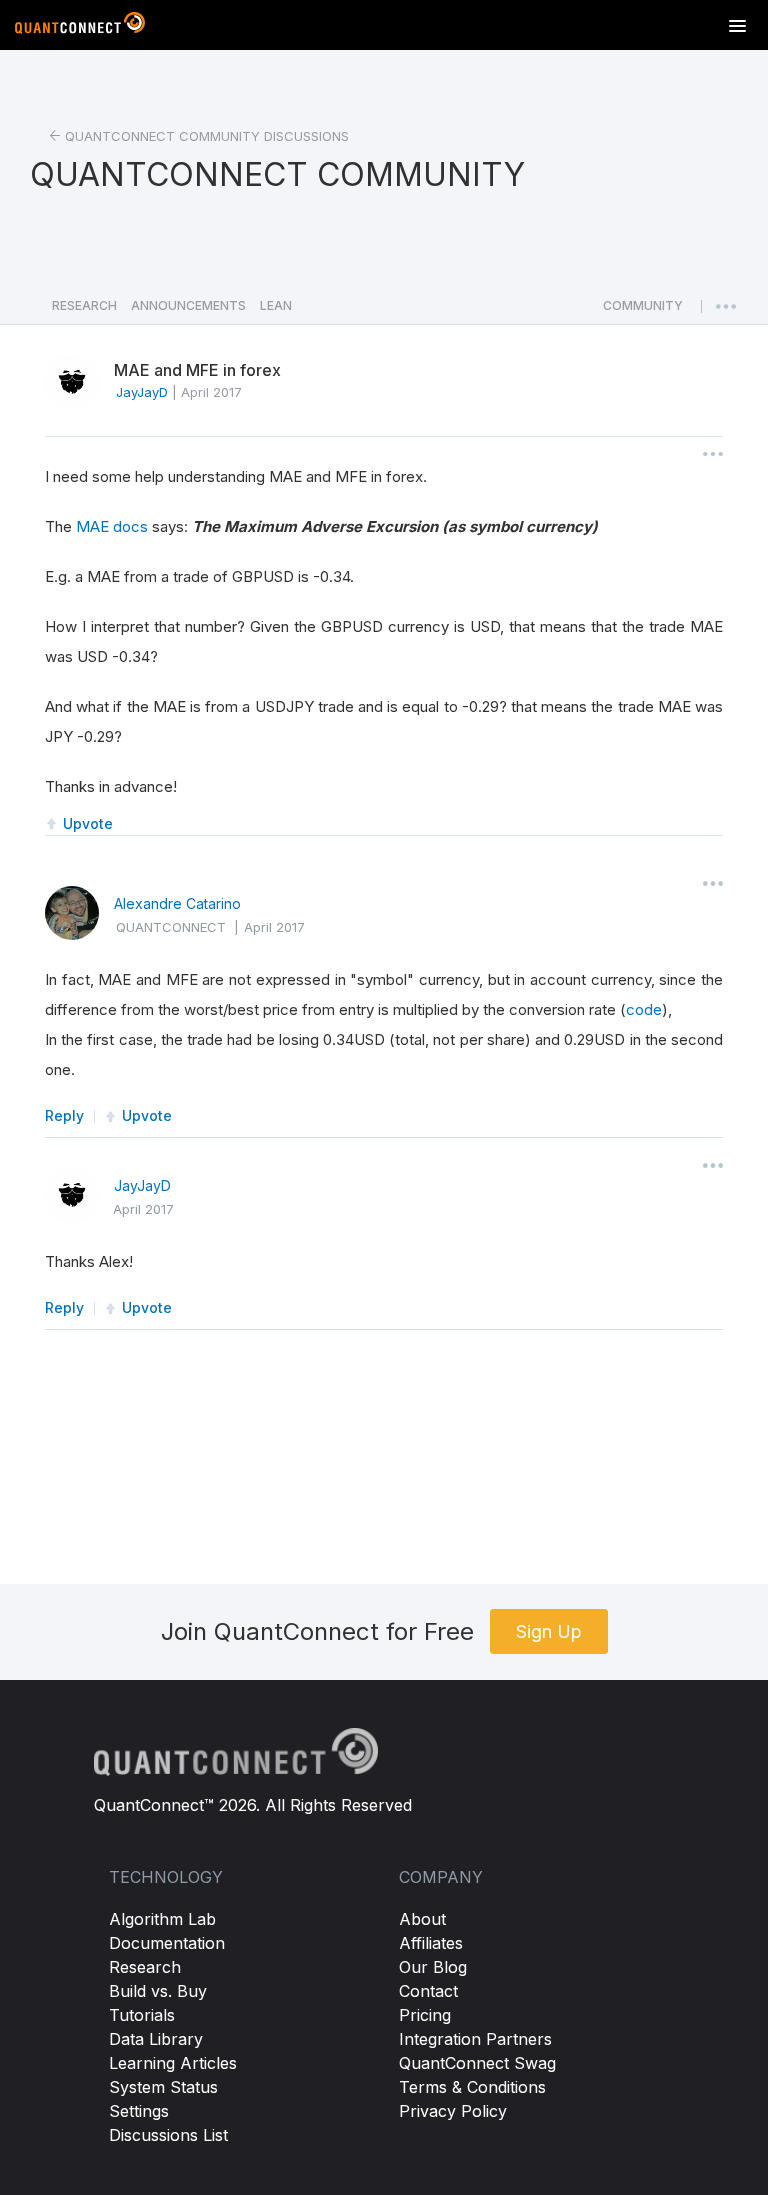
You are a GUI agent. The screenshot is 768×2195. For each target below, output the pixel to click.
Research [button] (84, 305)
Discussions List (168, 2135)
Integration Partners (475, 2039)
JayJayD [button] (142, 392)
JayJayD (142, 1185)
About (422, 1919)
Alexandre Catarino (177, 903)
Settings (139, 2111)
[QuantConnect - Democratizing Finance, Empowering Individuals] (80, 27)
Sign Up (549, 1631)
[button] (643, 311)
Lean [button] (276, 305)
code (644, 1009)
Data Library (156, 2039)
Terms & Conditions (472, 2087)
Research (145, 1967)
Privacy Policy (453, 2111)
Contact (428, 1991)
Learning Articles (173, 2063)
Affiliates (431, 1943)
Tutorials (142, 2015)
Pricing (425, 2015)
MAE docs (112, 526)
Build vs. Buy (158, 1991)
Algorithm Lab (162, 1919)
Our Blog (433, 1967)
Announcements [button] (188, 305)
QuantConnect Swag (477, 2063)
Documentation (167, 1943)
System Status (163, 2087)
